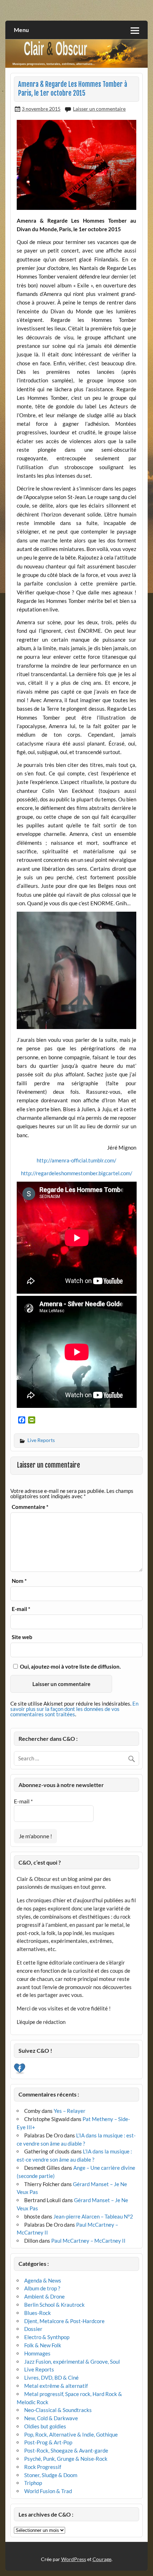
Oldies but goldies (45, 2426)
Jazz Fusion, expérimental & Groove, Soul (72, 2362)
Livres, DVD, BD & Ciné (51, 2378)
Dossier (33, 2329)
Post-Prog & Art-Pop (48, 2442)
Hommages (37, 2353)
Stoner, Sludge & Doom (51, 2475)
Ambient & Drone (44, 2296)
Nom (19, 1581)
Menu (21, 30)
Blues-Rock (38, 2313)
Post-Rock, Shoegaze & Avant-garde (66, 2450)
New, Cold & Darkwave (51, 2418)
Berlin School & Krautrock (54, 2305)
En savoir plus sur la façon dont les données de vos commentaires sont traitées (74, 1709)
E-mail (21, 1609)
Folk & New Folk (43, 2345)
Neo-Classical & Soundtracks (58, 2410)
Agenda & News (43, 2280)
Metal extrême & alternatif (56, 2386)
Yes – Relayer (70, 2111)
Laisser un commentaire (99, 109)
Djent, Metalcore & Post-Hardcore (64, 2321)
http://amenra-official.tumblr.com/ (76, 1160)
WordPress (74, 2559)
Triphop (33, 2483)
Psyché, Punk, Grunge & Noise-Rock (66, 2459)
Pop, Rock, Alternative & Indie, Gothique (71, 2434)
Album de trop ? (42, 2288)
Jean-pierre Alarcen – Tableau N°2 (93, 2216)
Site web (22, 1637)
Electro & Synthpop (47, 2337)
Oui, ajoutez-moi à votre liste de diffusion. (70, 1666)
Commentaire (30, 1507)
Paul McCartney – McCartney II (88, 2241)
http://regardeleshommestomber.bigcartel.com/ (77, 1173)
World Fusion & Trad (48, 2491)
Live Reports (41, 1440)
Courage (102, 2559)
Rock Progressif (43, 2467)
